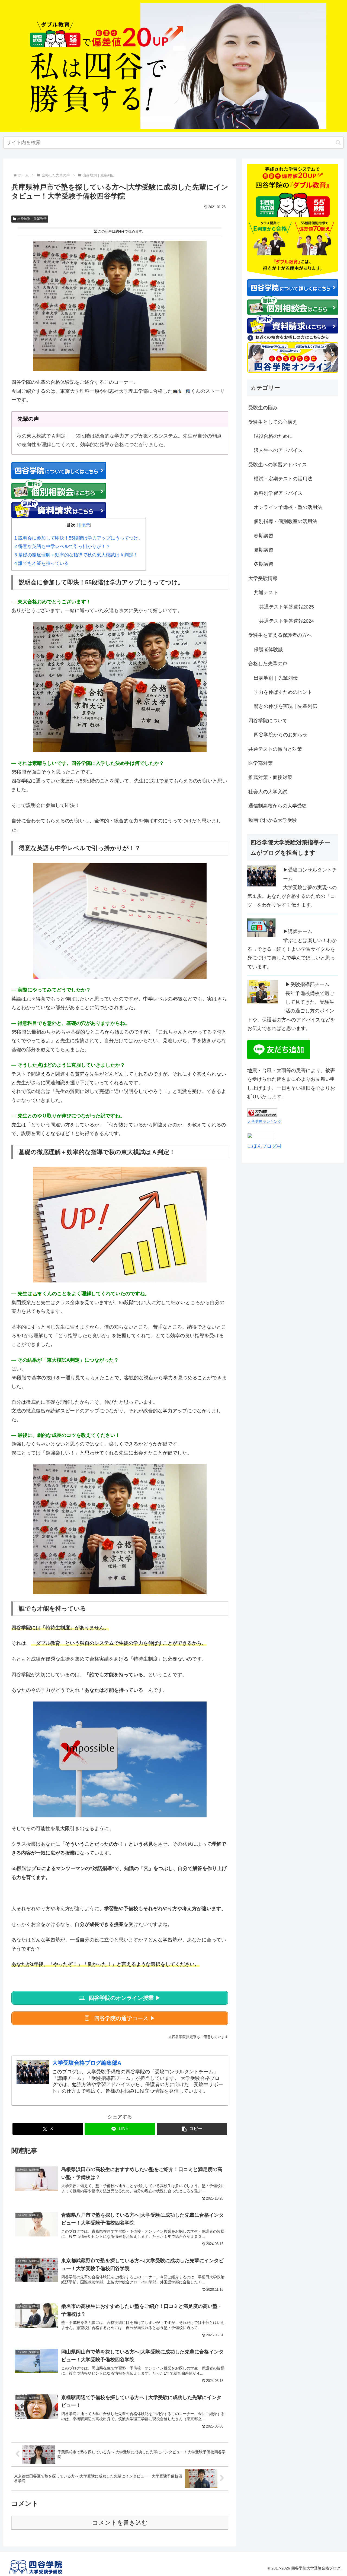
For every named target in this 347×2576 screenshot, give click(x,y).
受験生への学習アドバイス (278, 465)
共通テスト (266, 592)
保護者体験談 (268, 649)
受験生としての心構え (273, 422)
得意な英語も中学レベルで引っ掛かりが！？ (62, 546)
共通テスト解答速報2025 (287, 607)
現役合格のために (273, 436)
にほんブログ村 (264, 1146)
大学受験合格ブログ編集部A (87, 2063)
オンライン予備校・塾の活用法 (288, 507)
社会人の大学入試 (268, 792)
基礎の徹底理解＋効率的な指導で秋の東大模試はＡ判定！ (76, 555)
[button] (338, 143)
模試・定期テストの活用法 (283, 479)
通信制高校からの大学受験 (278, 806)
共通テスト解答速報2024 (287, 621)
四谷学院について (268, 721)
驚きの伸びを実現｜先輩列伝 (285, 706)
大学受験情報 (263, 578)
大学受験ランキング (264, 1121)
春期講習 (264, 536)
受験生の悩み (263, 408)
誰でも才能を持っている (42, 563)
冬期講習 (264, 564)
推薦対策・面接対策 (270, 777)
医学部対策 (261, 763)
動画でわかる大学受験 (273, 820)
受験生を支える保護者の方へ (280, 635)
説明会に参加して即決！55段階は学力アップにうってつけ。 (79, 538)
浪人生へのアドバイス (278, 450)
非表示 (84, 525)
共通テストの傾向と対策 (275, 749)
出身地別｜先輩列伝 (32, 219)
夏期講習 (264, 550)
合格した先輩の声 (268, 664)
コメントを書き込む (120, 2523)
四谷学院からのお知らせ (281, 735)
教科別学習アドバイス (278, 493)
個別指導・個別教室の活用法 (285, 521)
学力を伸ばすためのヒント (283, 692)
